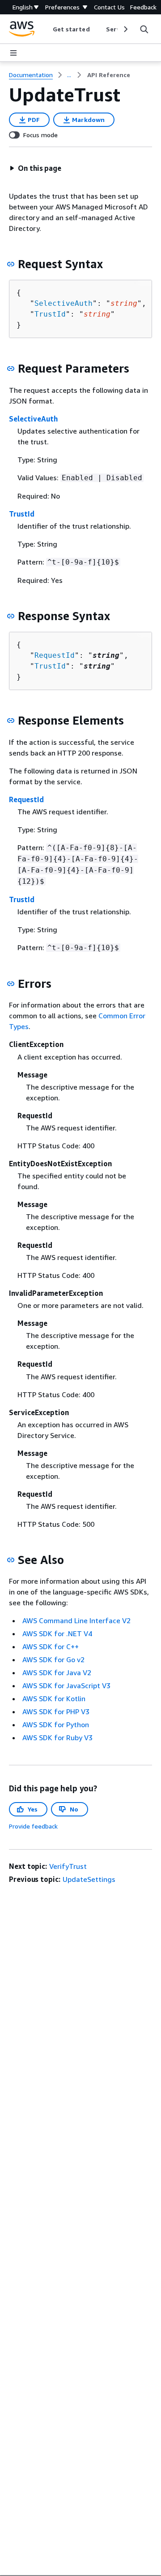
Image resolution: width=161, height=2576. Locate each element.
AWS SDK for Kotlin (54, 1699)
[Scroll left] (46, 29)
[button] (35, 168)
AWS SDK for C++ (51, 1646)
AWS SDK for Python (56, 1725)
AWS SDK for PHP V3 (56, 1712)
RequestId (55, 655)
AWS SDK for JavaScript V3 (66, 1685)
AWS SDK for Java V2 (57, 1672)
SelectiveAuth (64, 303)
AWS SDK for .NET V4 (57, 1633)
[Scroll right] (125, 29)
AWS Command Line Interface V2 (76, 1620)
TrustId (50, 314)
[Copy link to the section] (11, 264)
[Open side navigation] (13, 53)
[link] (109, 75)
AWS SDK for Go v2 (53, 1659)
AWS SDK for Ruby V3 (57, 1738)
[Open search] (144, 29)
